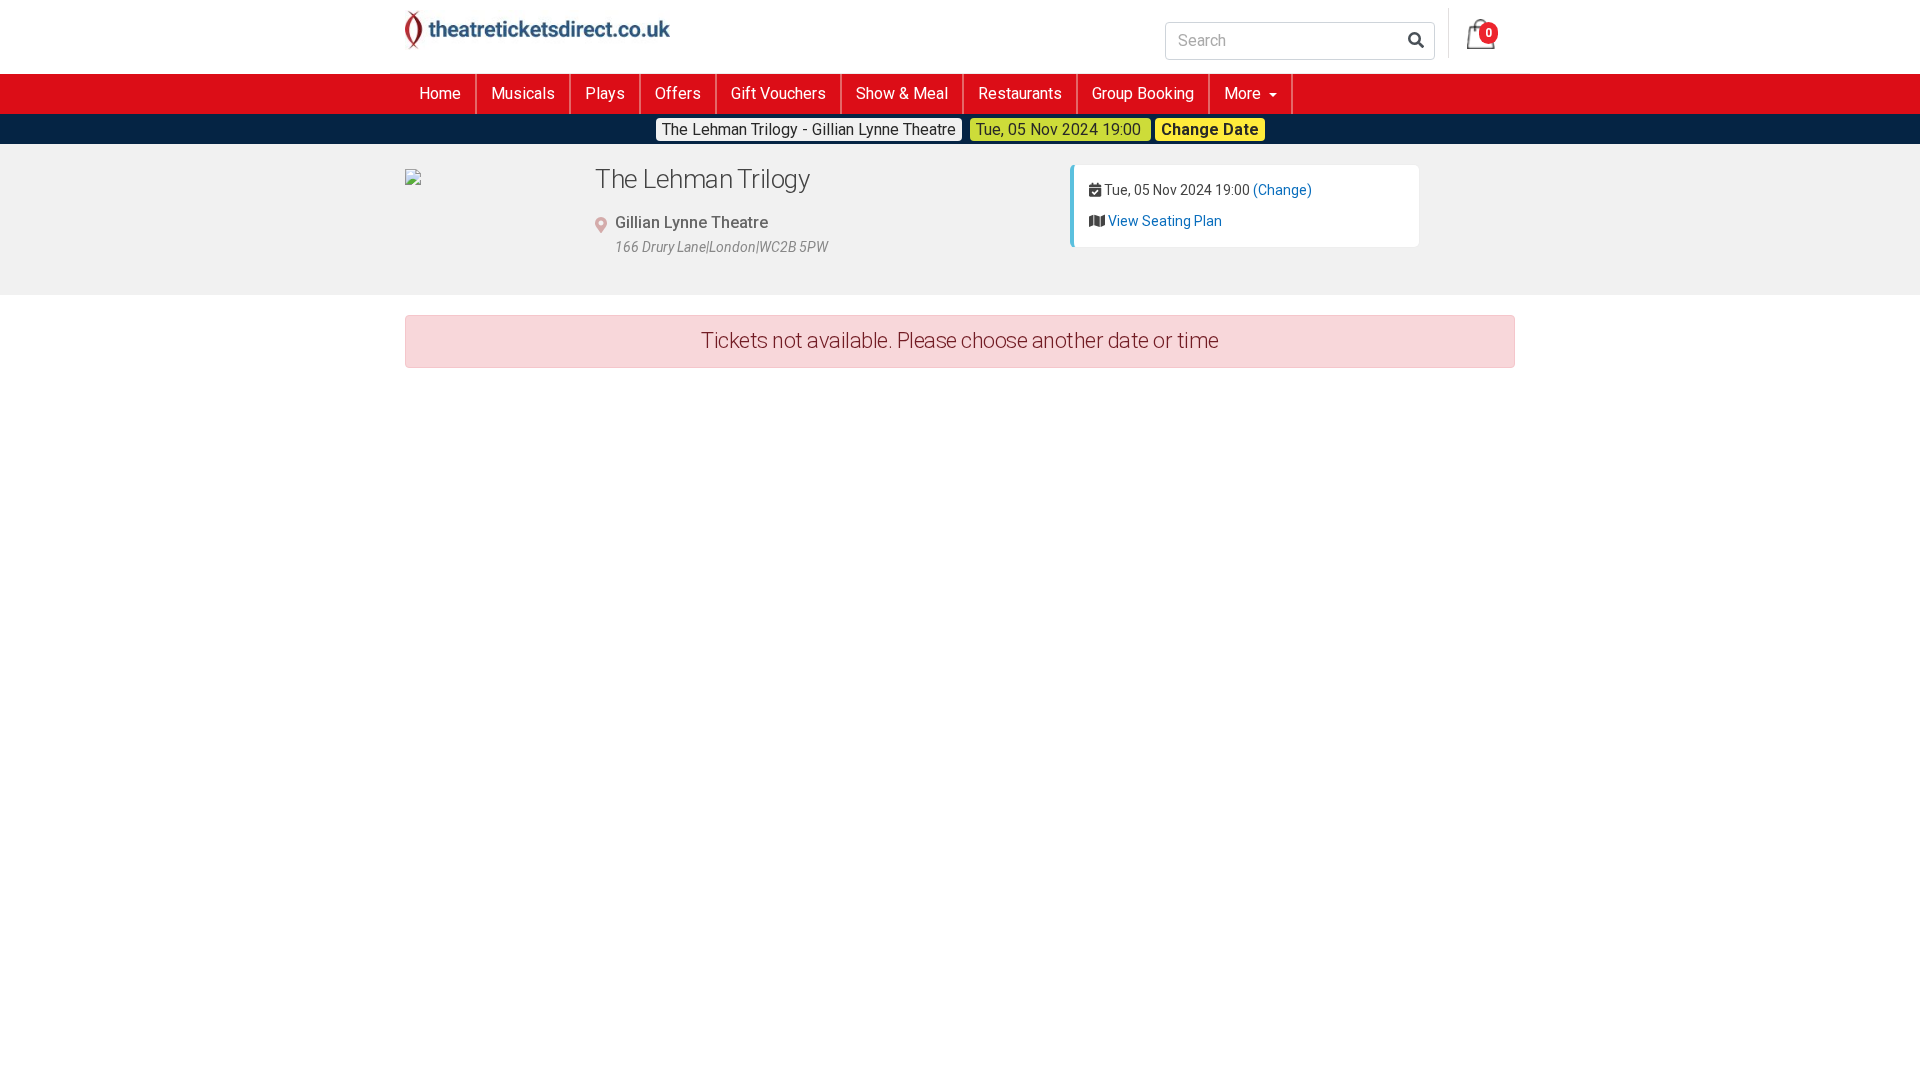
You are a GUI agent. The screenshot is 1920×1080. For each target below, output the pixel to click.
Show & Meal (902, 93)
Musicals (523, 93)
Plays (605, 93)
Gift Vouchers (778, 93)
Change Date (1210, 129)
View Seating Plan (1165, 221)
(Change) (1282, 190)
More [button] (1244, 93)
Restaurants (1020, 93)
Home (440, 93)
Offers (678, 93)
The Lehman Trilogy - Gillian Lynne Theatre (809, 129)
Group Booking (1143, 93)
